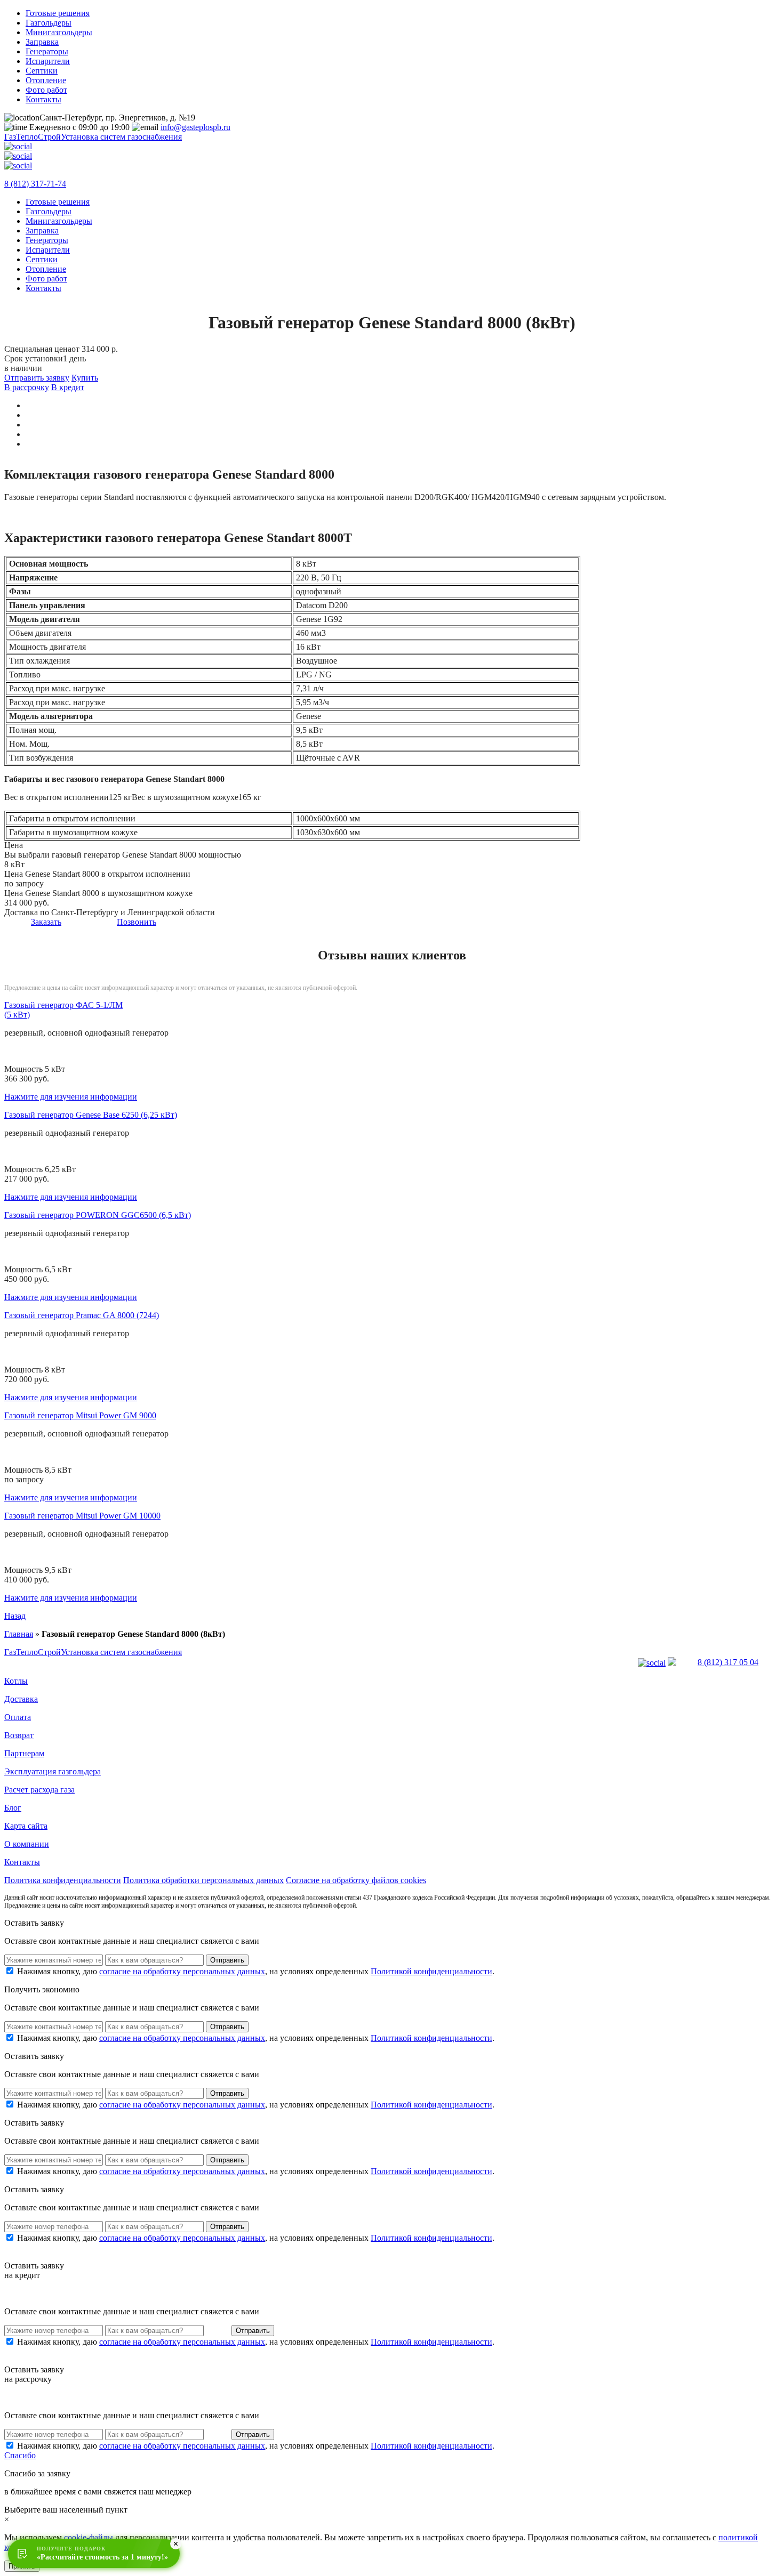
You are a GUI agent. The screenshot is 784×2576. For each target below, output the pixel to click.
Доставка (21, 1699)
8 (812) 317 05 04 (728, 1662)
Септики (42, 71)
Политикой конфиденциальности (431, 1971)
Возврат (19, 1735)
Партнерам (24, 1753)
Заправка (42, 42)
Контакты (43, 99)
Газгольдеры (49, 23)
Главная (19, 1634)
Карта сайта (26, 1826)
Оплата (18, 1717)
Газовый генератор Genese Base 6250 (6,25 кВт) (91, 1115)
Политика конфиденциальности (63, 1880)
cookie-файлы (89, 2537)
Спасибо (20, 2455)
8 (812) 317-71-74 (35, 184)
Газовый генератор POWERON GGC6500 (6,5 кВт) (98, 1215)
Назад (15, 1616)
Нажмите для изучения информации (71, 1097)
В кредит (68, 387)
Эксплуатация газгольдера (53, 1771)
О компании (27, 1844)
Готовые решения (58, 13)
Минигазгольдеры (59, 32)
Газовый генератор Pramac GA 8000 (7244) (82, 1315)
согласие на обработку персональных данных (182, 1971)
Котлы (16, 1681)
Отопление (46, 80)
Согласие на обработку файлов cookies (356, 1880)
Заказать (46, 922)
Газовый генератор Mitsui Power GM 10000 (82, 1516)
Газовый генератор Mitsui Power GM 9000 (80, 1415)
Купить (85, 378)
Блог (13, 1808)
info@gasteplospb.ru (195, 127)
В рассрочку (27, 387)
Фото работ (46, 90)
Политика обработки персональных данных (203, 1880)
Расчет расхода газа (39, 1790)
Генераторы (47, 51)
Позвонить (137, 922)
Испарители (48, 61)
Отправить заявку (37, 378)
